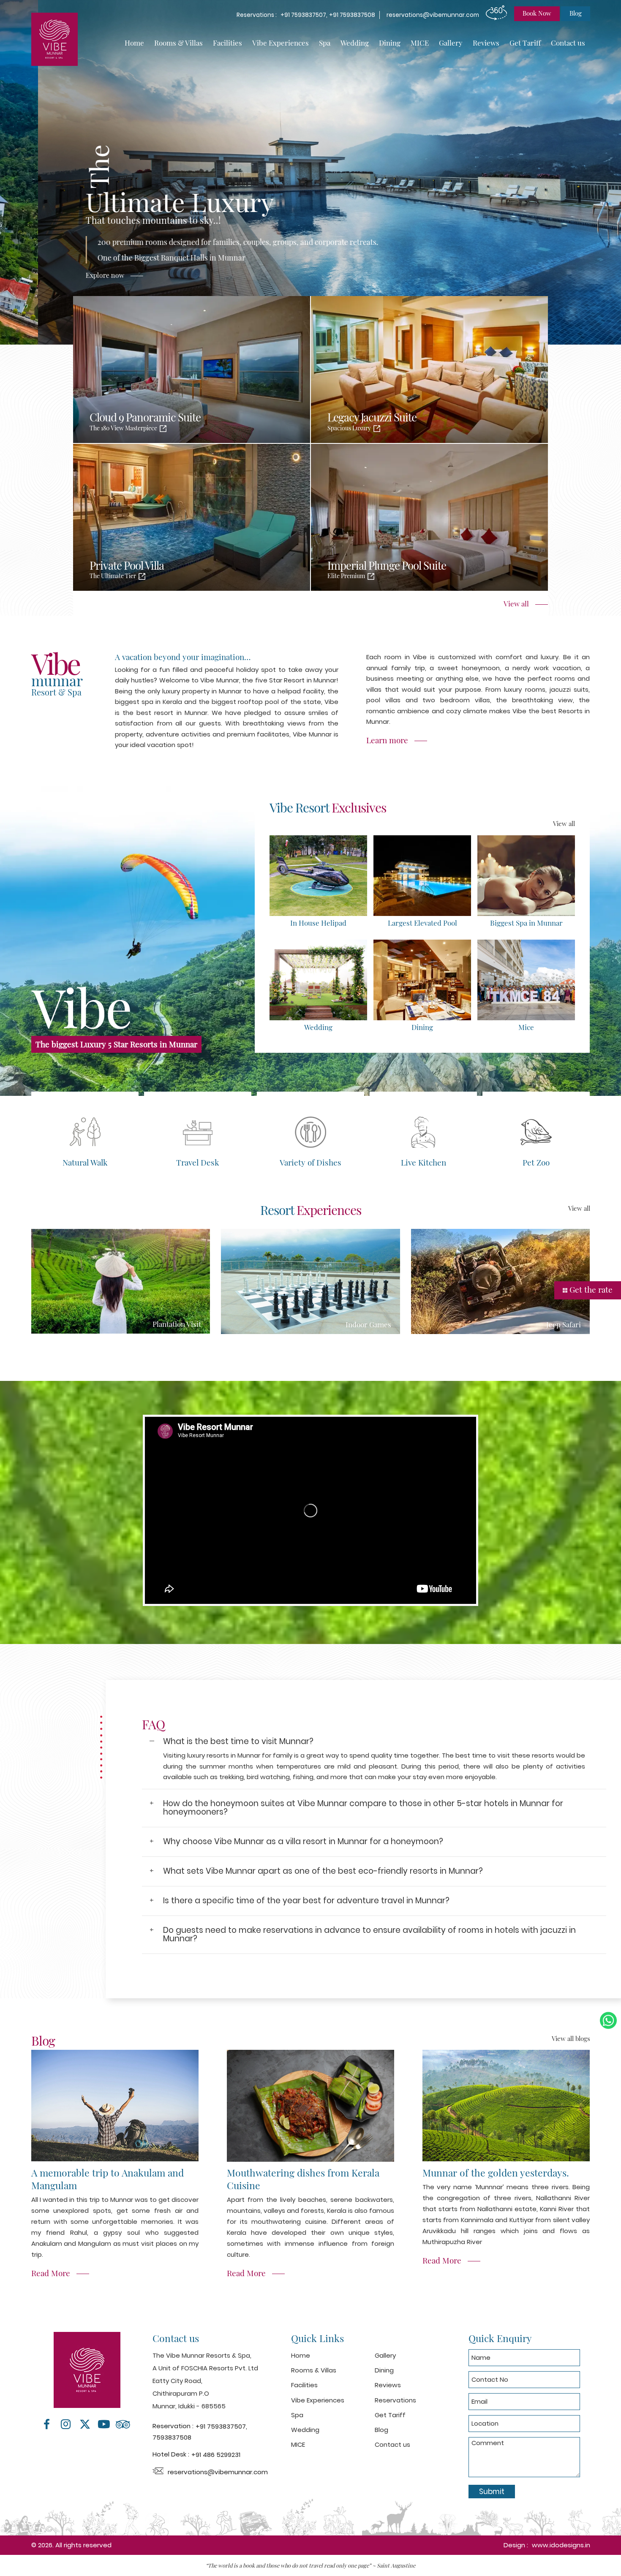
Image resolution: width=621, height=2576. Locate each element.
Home (134, 43)
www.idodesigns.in (561, 2545)
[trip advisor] (123, 2424)
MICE (420, 43)
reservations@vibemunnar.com (433, 15)
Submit (492, 2492)
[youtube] (104, 2424)
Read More (51, 2273)
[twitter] (85, 2424)
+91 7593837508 (352, 15)
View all (516, 603)
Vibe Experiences (281, 43)
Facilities (227, 43)
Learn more (387, 740)
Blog (381, 2430)
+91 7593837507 (221, 2426)
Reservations (395, 2400)
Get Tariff (525, 43)
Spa (325, 43)
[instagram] (66, 2424)
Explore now (360, 275)
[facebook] (47, 2424)
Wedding (355, 43)
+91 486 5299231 (216, 2455)
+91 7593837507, (305, 15)
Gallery (451, 43)
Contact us (568, 43)
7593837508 (172, 2437)
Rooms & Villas (178, 43)
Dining (390, 43)
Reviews (486, 43)
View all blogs (571, 2038)
